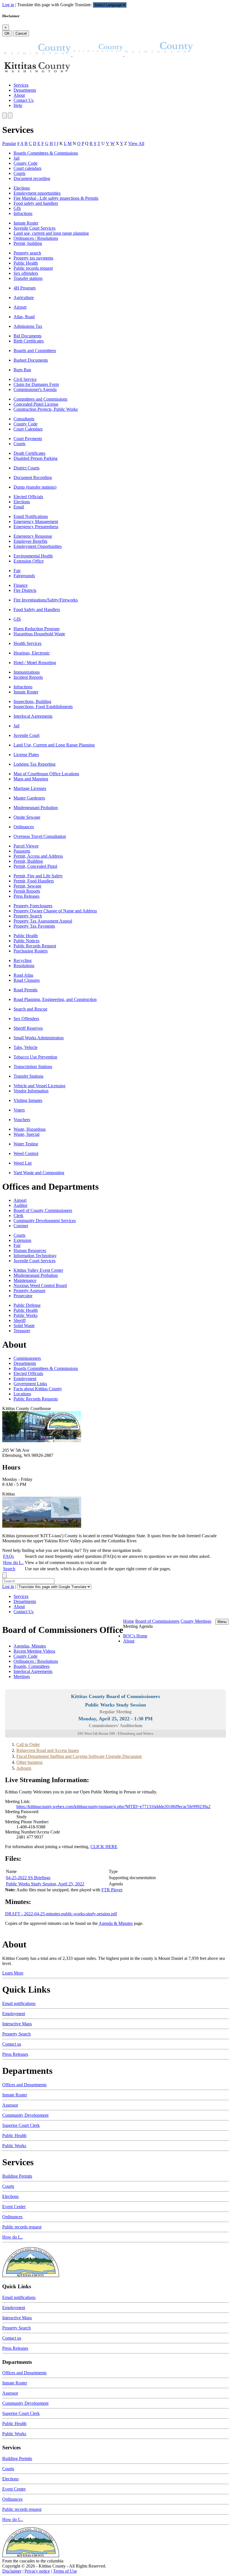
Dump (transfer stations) (35, 487)
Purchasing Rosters (31, 951)
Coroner (21, 1226)
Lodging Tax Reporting (35, 764)
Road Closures (27, 980)
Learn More (13, 1973)
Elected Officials (28, 497)
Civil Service (25, 379)
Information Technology (35, 1256)
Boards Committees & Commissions (46, 153)
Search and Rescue (30, 1009)
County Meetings (196, 1621)
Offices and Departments (24, 2085)
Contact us (12, 2044)
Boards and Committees (35, 351)
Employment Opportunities (38, 546)
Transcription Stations (33, 1067)
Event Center (14, 2207)
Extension (22, 1240)
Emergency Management (36, 521)
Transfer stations (28, 278)
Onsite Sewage (27, 817)
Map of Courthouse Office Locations (46, 774)
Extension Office (29, 561)
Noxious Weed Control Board (40, 1285)
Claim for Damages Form (36, 384)
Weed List (23, 1163)
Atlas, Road (24, 317)
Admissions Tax (28, 326)
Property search (27, 253)
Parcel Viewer (26, 846)
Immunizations (27, 672)
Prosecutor (23, 1296)
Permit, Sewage (27, 886)
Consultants (24, 419)
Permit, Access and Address (38, 856)
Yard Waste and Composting (39, 1173)
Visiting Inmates (28, 1100)
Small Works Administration (39, 1038)
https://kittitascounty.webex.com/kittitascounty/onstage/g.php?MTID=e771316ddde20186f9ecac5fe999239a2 (113, 1807)
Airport (20, 307)
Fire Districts (25, 590)
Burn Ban (22, 370)
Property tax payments (33, 258)
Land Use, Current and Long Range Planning (54, 745)
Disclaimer (12, 2571)
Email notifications (19, 2003)
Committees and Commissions (40, 399)
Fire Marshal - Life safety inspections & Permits (56, 198)
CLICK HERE (104, 1847)
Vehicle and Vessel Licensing (39, 1086)
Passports (22, 851)
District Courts (26, 468)
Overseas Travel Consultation (40, 836)
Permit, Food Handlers (34, 881)
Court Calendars (28, 429)
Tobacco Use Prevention (35, 1057)
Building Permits (17, 2176)
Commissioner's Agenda (35, 389)
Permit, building (28, 243)
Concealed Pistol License (36, 404)
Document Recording (33, 477)
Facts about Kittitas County (38, 1389)
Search (9, 1569)
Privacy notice (37, 2571)
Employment (25, 1379)
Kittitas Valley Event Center (38, 1270)
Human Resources (30, 1250)
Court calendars (27, 168)
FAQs (8, 1556)
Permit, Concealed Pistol (35, 866)
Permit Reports (27, 891)
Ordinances (24, 827)
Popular (9, 143)
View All (136, 143)
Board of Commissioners (157, 1621)
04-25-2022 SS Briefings (28, 1878)
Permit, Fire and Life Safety (38, 876)
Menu (222, 1622)
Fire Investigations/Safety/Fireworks (46, 600)
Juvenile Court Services (35, 228)
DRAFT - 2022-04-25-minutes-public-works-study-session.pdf (61, 1914)
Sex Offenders (26, 1019)
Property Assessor (29, 1291)
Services (21, 85)
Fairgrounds (24, 576)
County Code (25, 163)
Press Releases (26, 896)
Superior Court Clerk (21, 2125)
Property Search (28, 916)
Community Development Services (45, 1221)
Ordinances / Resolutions (36, 238)
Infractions (23, 213)
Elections (22, 188)
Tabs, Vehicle (25, 1047)
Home (129, 1621)
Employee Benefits (30, 541)
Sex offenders (26, 273)
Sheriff (20, 1320)
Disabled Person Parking (35, 458)
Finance (21, 585)
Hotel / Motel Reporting (35, 663)
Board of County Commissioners (43, 1210)
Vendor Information (31, 1091)
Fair (17, 571)
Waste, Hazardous (30, 1129)
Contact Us (24, 100)
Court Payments (28, 439)
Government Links (30, 1384)
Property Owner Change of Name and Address (55, 911)
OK (7, 33)
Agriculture (24, 297)
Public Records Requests (36, 1399)
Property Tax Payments (34, 926)
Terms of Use (65, 2571)
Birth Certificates (29, 341)
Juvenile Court (26, 735)
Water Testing (26, 1144)
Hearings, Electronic (32, 653)
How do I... (13, 1562)
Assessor (10, 2105)
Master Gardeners (29, 798)
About (19, 95)
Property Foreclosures (33, 906)
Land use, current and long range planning (51, 233)
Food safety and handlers (36, 203)
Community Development (25, 2115)
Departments (25, 90)
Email (19, 507)
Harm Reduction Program (36, 629)
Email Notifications (31, 516)
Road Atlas (23, 975)
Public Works (25, 1315)
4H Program (25, 288)
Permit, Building (28, 861)
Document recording (32, 178)
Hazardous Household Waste (39, 634)
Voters (19, 1110)
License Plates (26, 755)
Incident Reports (28, 677)
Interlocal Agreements (33, 716)
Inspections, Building (32, 701)
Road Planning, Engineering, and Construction (55, 999)
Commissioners (27, 1358)
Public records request (33, 268)
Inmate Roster (26, 223)
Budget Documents (31, 360)
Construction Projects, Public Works (46, 409)
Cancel (21, 33)
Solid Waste (24, 1326)
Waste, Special (26, 1134)
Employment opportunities (37, 193)
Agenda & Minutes (116, 1923)
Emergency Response (33, 536)
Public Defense (27, 1305)
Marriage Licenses (30, 788)
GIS (17, 208)
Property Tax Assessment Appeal (43, 921)
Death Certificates (29, 453)
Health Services (27, 643)
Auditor (20, 1205)
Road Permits (25, 990)
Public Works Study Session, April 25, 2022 (45, 1884)
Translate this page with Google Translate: (55, 5)
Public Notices (26, 941)
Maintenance (25, 1280)
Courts (19, 173)
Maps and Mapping (31, 779)
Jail (16, 158)
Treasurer (22, 1331)
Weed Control (26, 1153)
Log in (8, 5)
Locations (22, 1394)
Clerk (18, 1215)
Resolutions (24, 966)
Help (18, 105)
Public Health (26, 263)
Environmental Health (33, 556)
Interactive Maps (17, 2024)
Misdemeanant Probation (36, 808)
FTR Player (112, 1890)
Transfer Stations (28, 1076)
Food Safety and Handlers (37, 610)
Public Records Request (35, 946)
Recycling (23, 960)
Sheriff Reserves (28, 1028)
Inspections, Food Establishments (43, 707)
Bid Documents (27, 336)
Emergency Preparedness (36, 527)
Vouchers (22, 1120)
